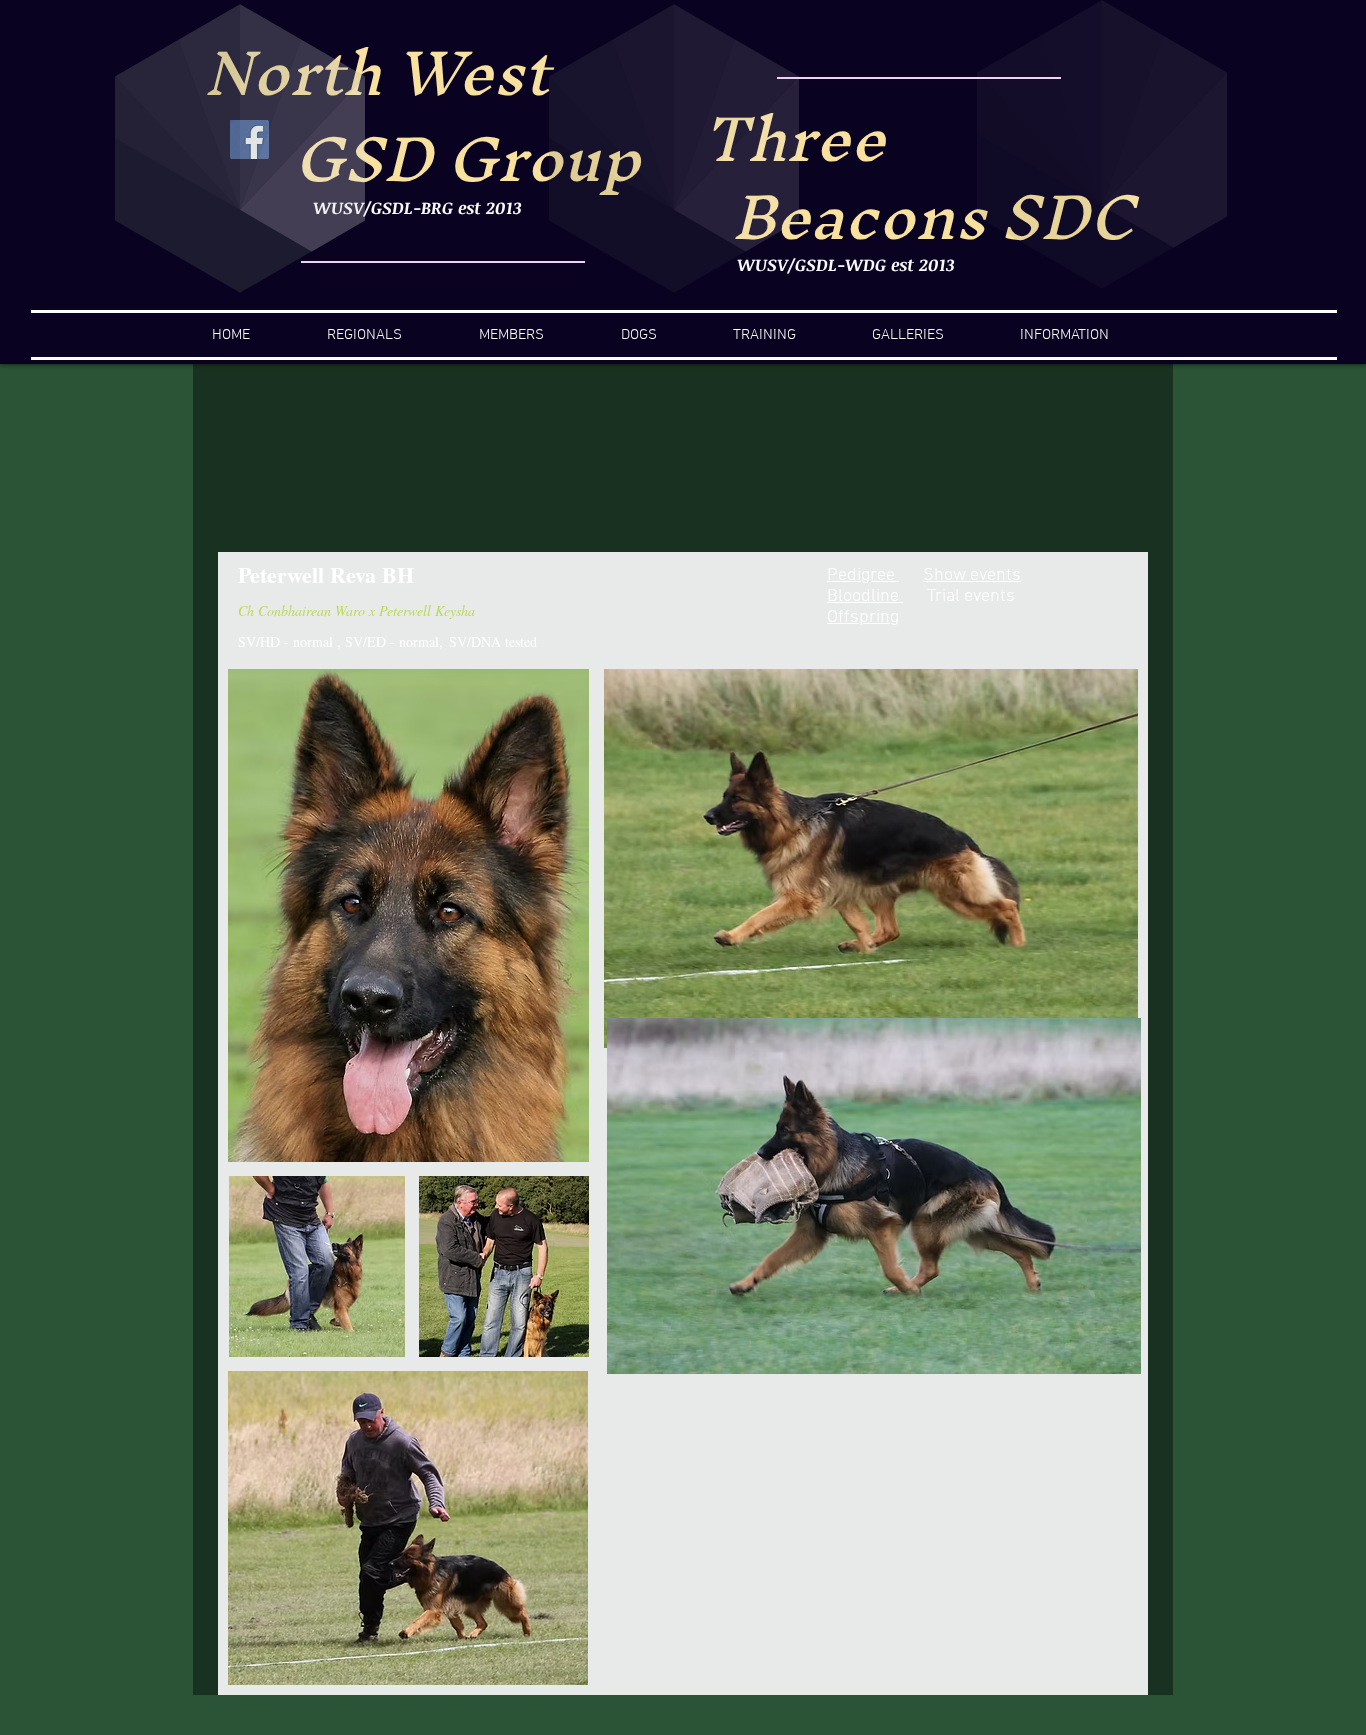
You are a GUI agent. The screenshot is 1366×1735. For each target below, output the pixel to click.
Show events (972, 575)
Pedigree (863, 575)
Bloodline (865, 596)
